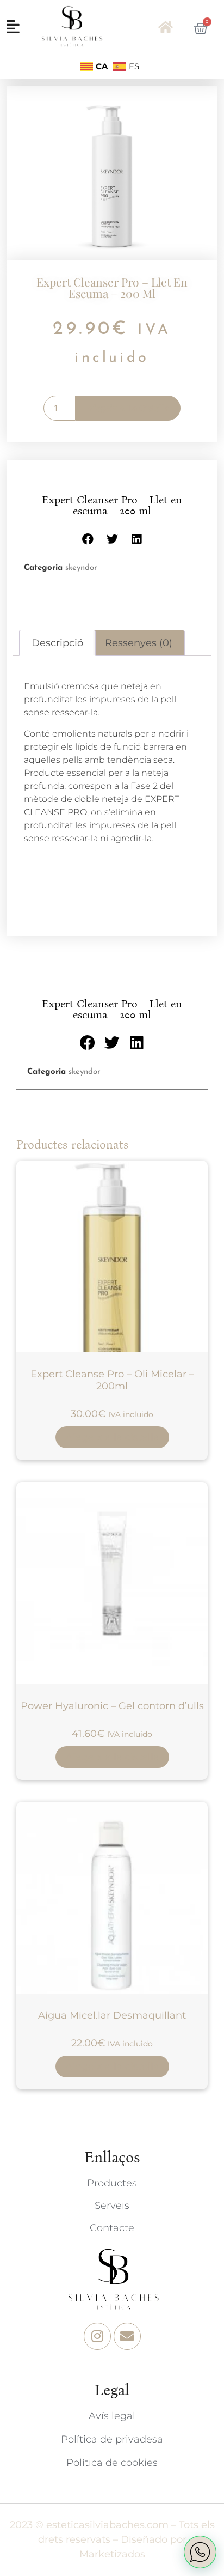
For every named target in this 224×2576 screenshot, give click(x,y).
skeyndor (81, 568)
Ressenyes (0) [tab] (139, 643)
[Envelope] (127, 2336)
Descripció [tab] (57, 643)
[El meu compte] (167, 27)
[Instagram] (97, 2336)
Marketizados (112, 2554)
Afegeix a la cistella (128, 408)
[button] (88, 539)
